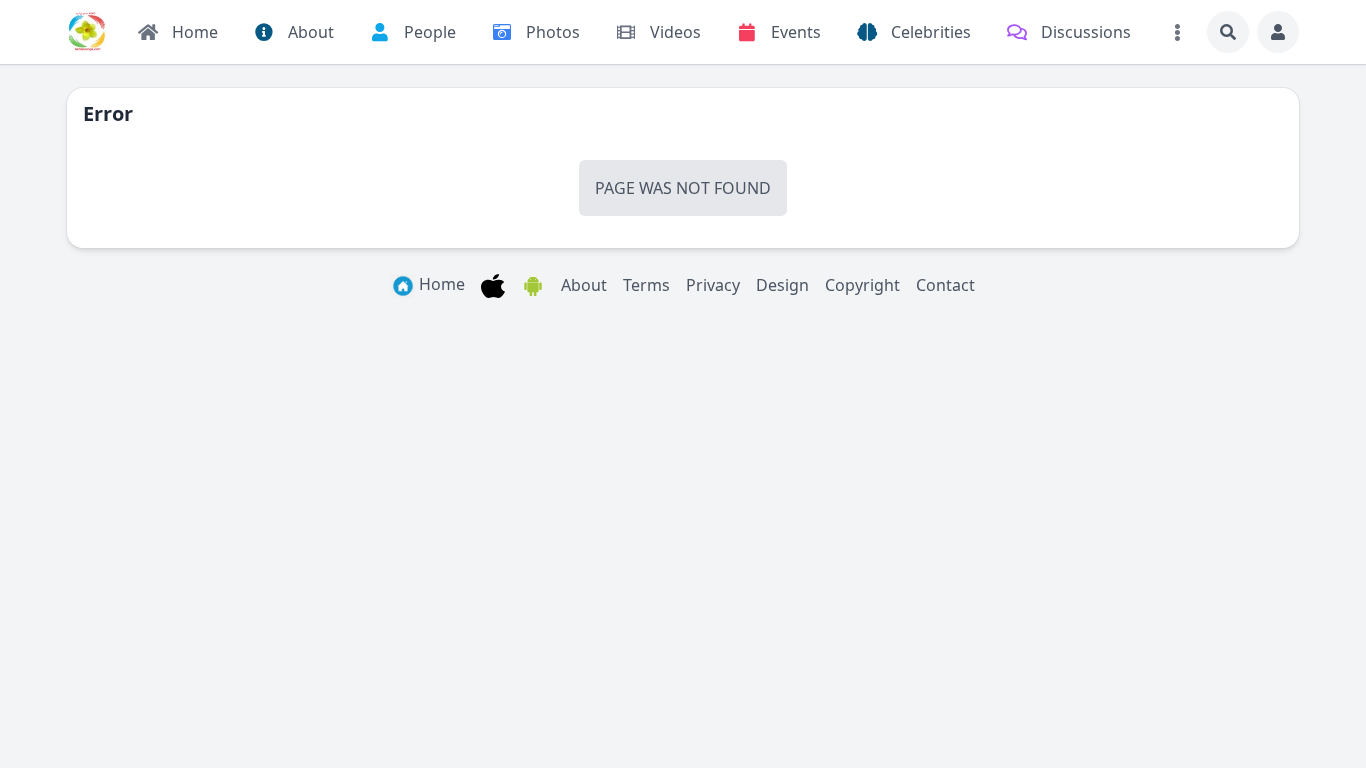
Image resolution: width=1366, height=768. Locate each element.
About (584, 285)
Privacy (713, 285)
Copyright (862, 285)
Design (782, 285)
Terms (646, 285)
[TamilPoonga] (87, 32)
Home (440, 284)
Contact (945, 285)
